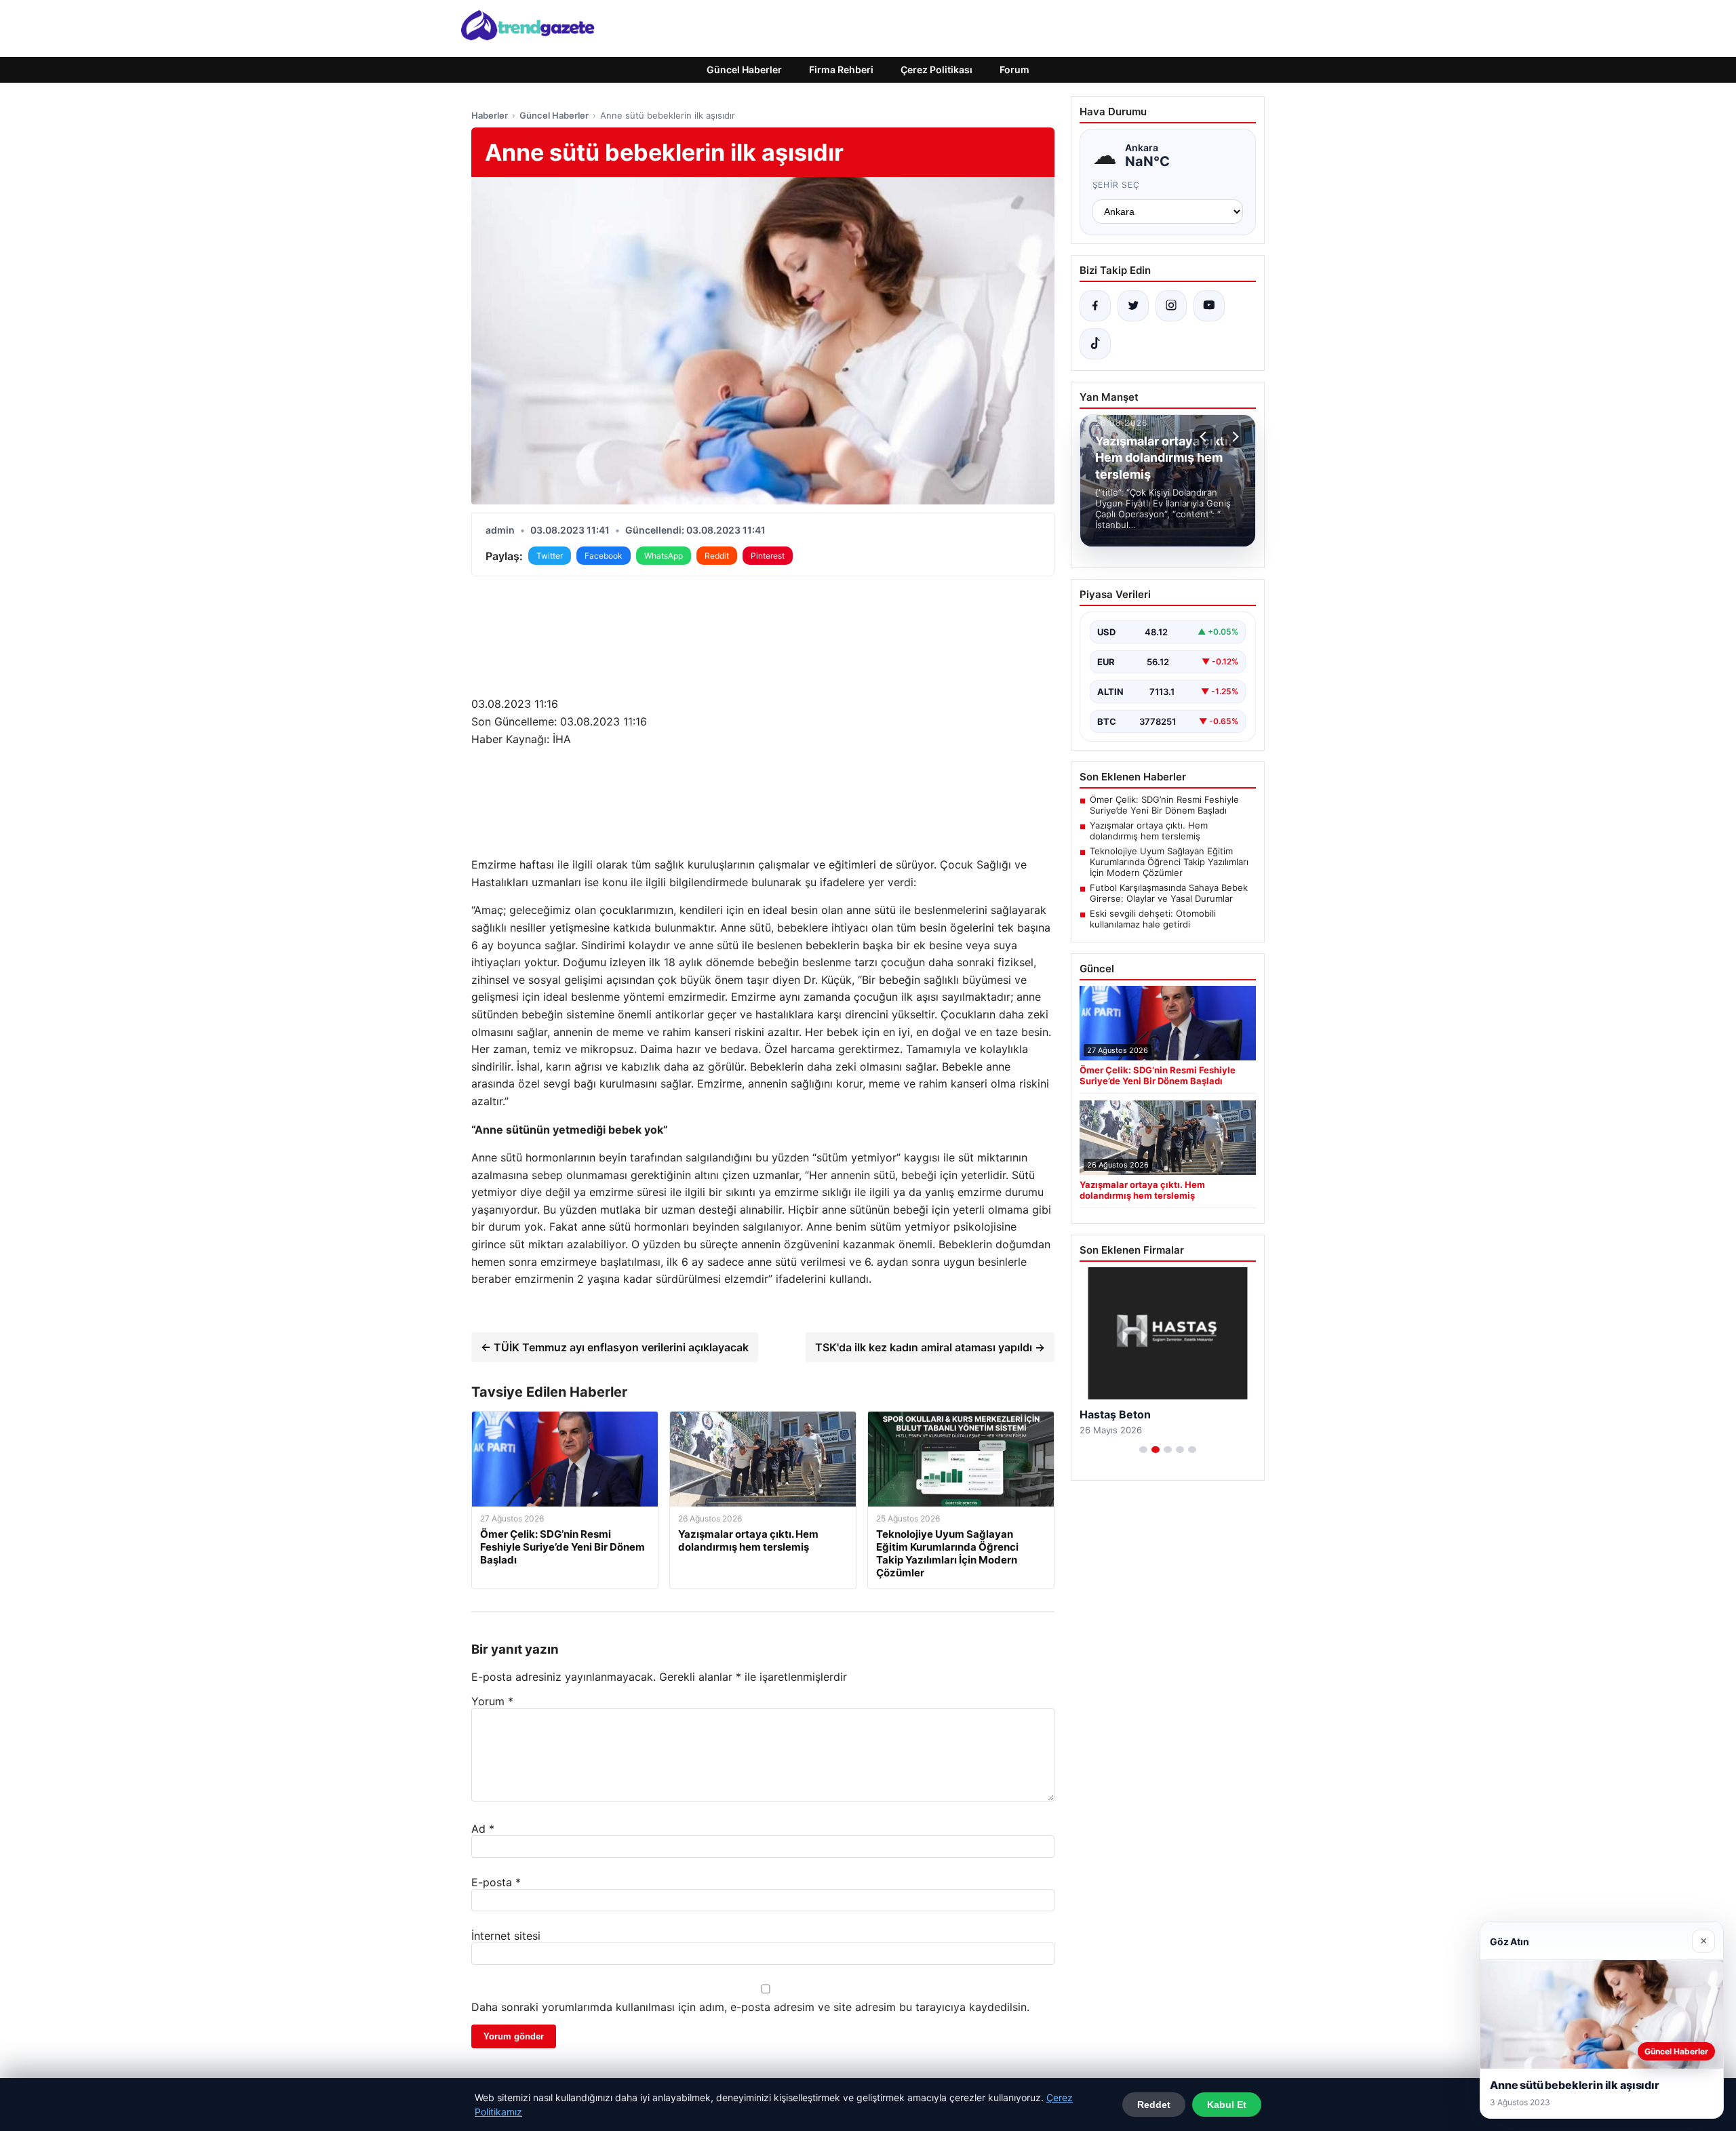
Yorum (492, 1701)
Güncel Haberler (744, 69)
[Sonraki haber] (1234, 437)
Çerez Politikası (936, 69)
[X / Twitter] (1133, 306)
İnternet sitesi (506, 1936)
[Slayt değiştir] (1143, 1450)
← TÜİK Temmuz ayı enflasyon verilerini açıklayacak (615, 1347)
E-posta (496, 1882)
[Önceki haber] (1205, 437)
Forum (1014, 69)
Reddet (1154, 2105)
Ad (483, 1829)
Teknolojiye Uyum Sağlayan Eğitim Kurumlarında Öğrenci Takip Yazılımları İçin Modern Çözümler (1169, 862)
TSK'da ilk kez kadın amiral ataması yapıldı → (930, 1347)
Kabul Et (1227, 2105)
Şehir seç (1117, 185)
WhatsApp (664, 556)
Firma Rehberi (841, 69)
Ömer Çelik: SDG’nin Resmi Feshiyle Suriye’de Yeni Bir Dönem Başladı (1164, 805)
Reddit (717, 556)
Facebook (604, 556)
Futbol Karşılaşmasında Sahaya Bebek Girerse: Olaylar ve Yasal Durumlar (1169, 893)
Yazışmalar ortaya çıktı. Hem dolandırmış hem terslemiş (1149, 831)
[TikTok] (1095, 344)
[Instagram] (1171, 306)
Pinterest (768, 556)
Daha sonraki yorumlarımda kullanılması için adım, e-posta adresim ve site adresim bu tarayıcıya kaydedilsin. (750, 2007)
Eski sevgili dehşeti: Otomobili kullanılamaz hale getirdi (1153, 919)
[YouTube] (1209, 306)
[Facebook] (1095, 306)
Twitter (550, 556)
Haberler (490, 115)
